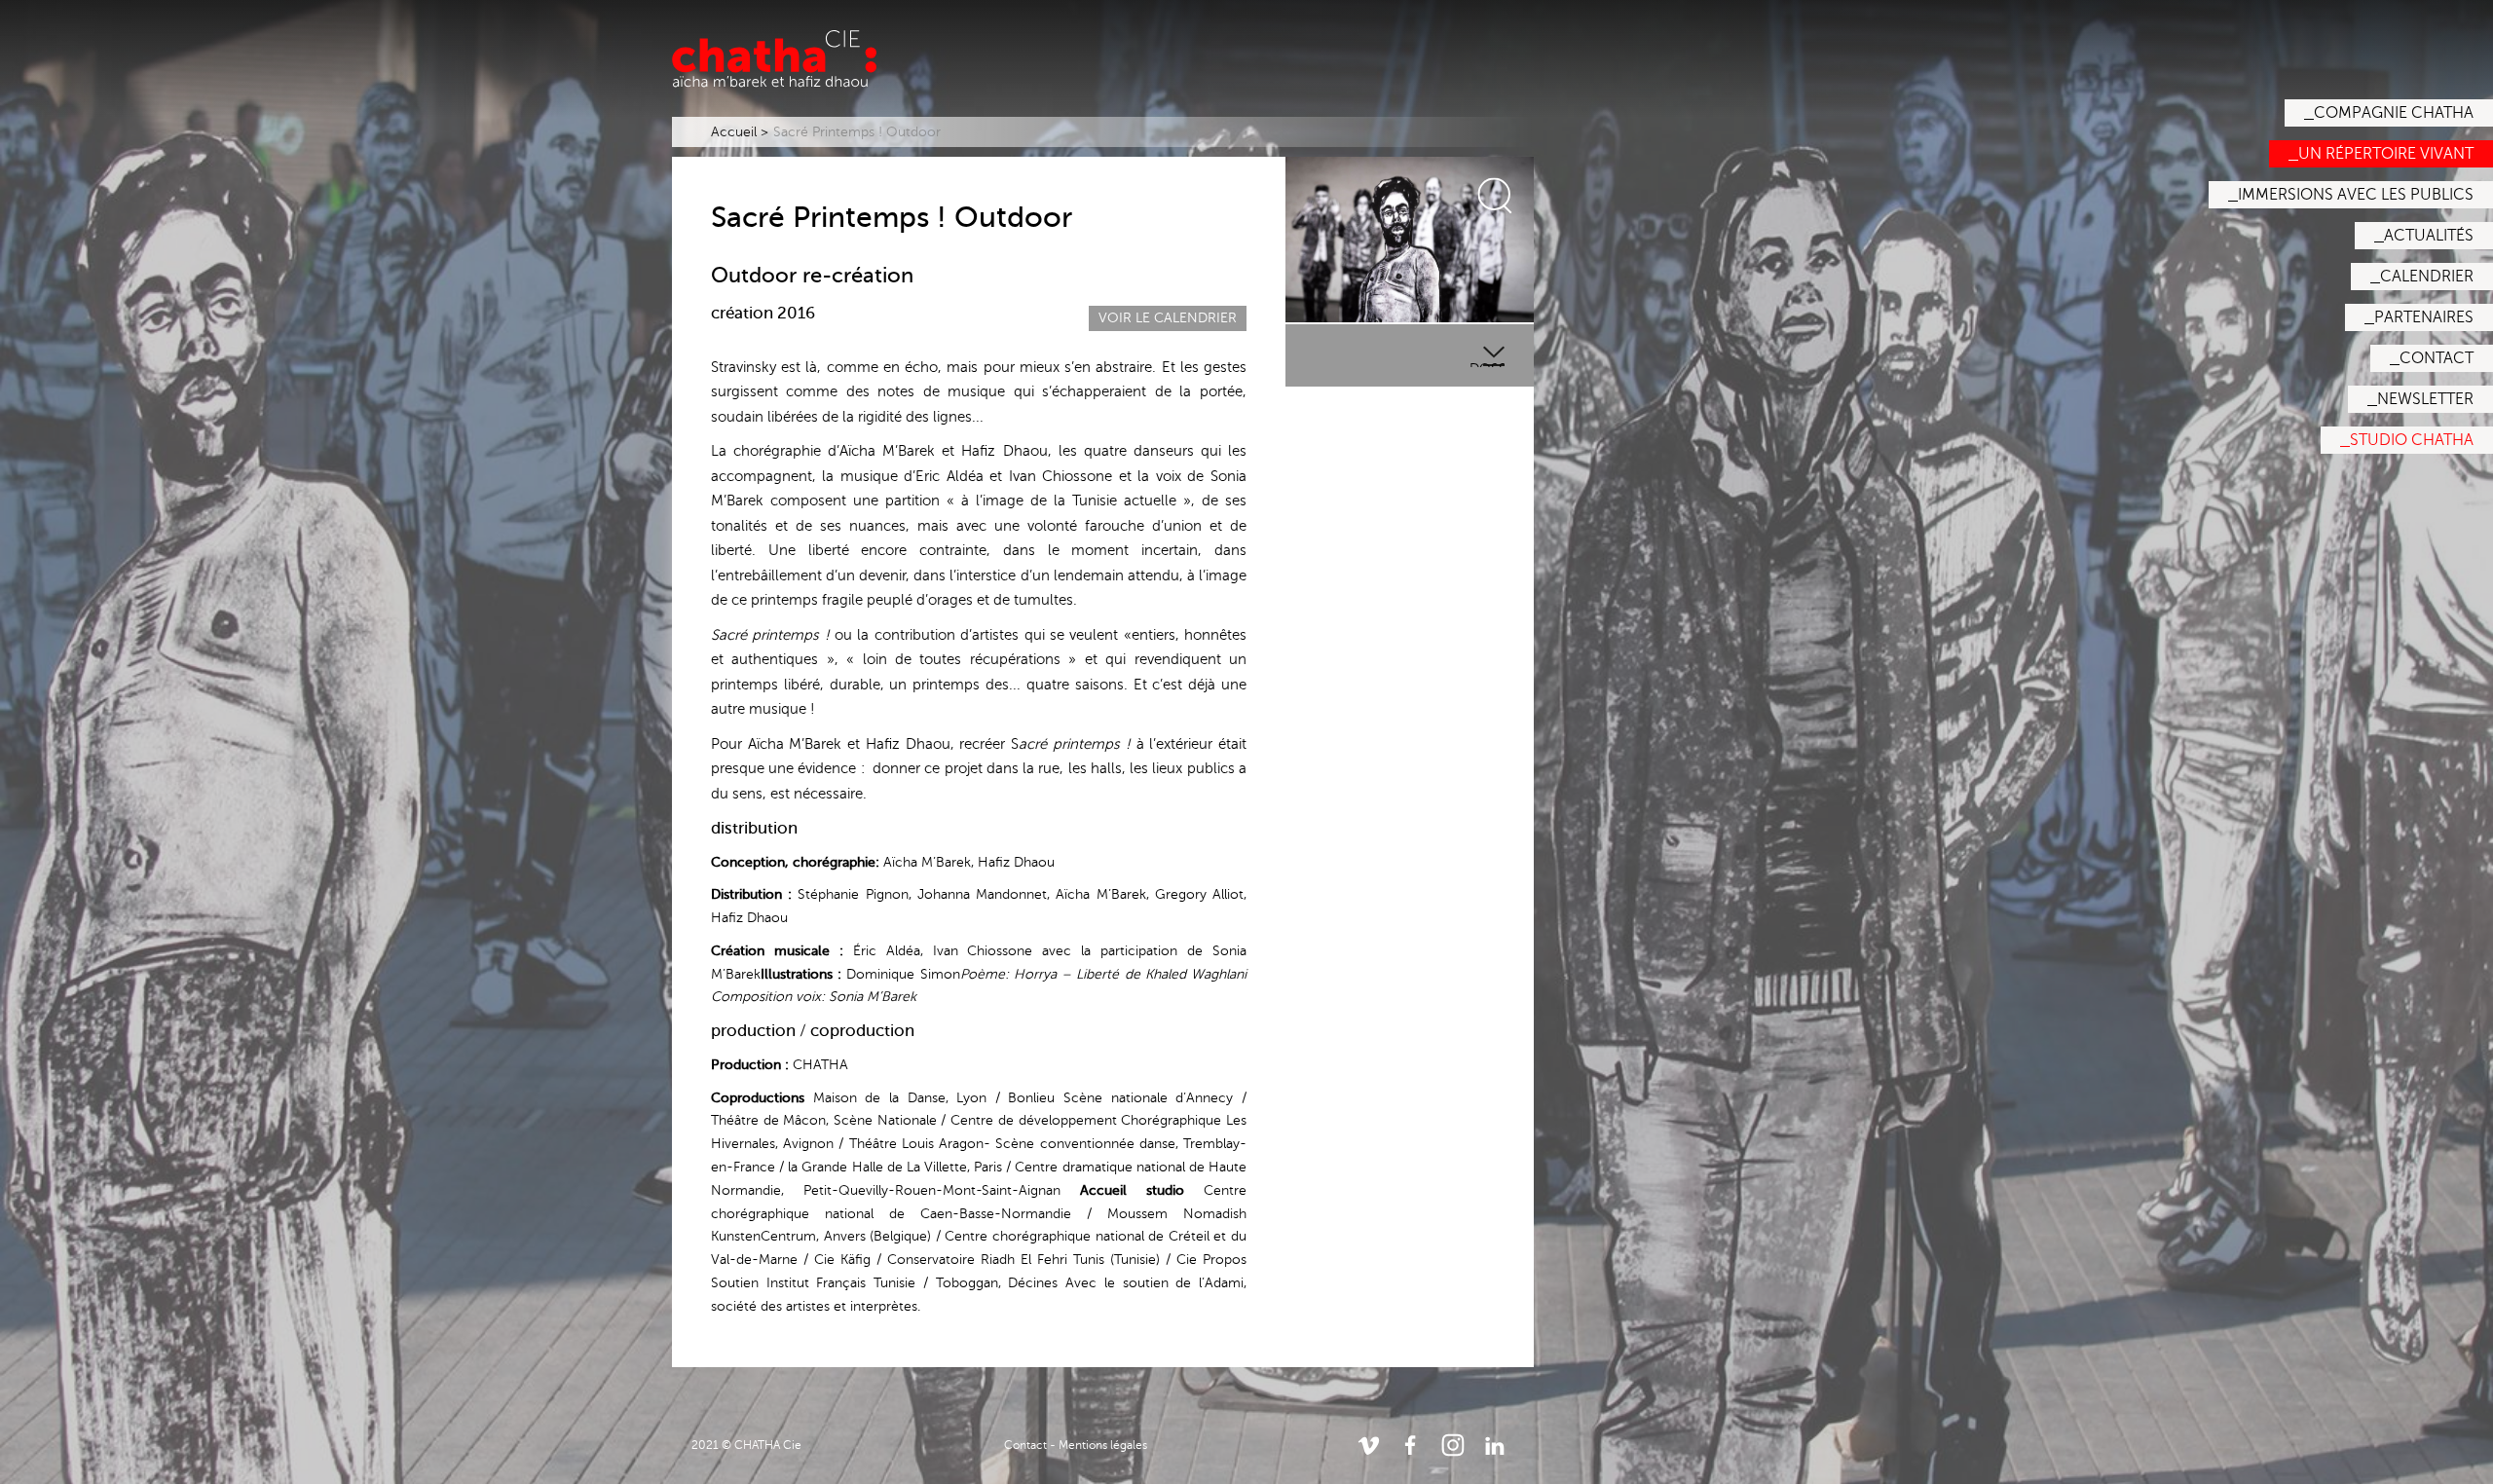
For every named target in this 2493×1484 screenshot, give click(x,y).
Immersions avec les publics (2356, 195)
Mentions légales (1103, 1445)
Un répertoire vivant (2386, 154)
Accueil (734, 132)
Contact (2437, 358)
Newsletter (2425, 399)
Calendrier (2427, 277)
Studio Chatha (2412, 440)
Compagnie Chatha (2394, 113)
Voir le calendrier (1168, 318)
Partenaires (2424, 317)
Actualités (2429, 236)
